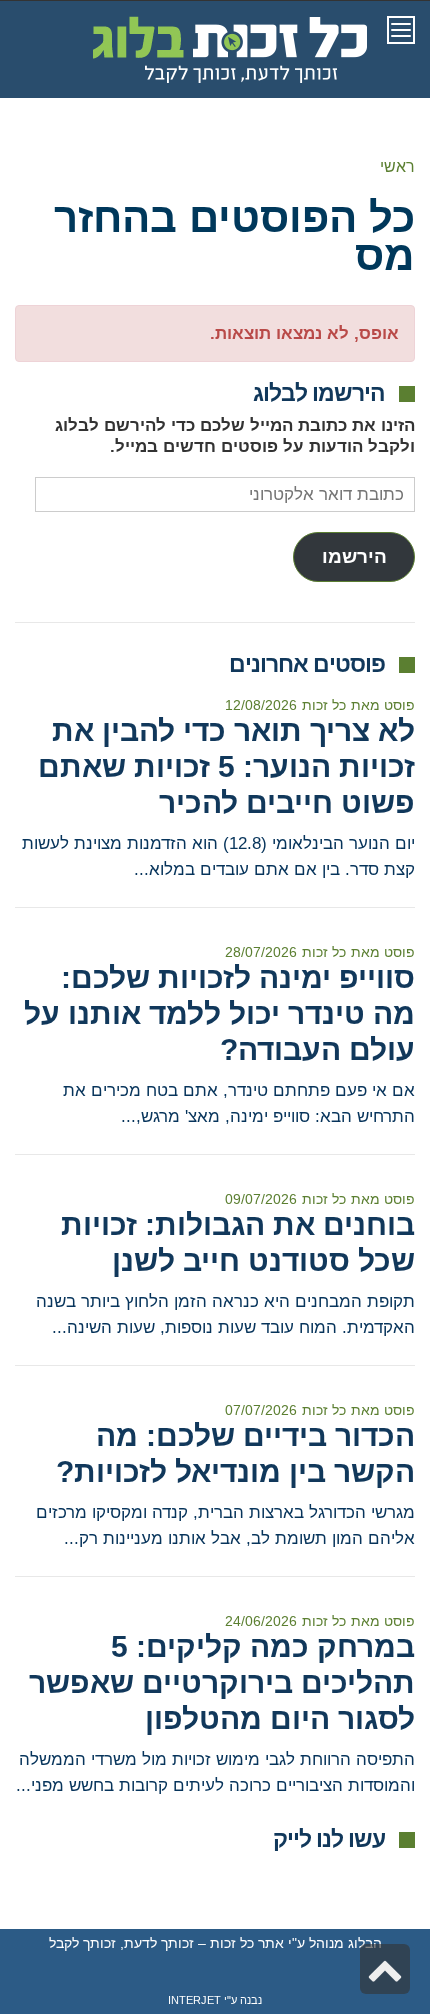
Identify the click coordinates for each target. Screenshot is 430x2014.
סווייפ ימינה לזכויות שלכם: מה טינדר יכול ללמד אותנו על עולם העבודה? (219, 1013)
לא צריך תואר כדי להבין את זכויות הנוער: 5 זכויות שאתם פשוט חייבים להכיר (226, 766)
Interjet (194, 2000)
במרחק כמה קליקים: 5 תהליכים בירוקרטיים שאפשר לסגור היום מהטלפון (222, 1682)
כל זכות (324, 705)
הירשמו (354, 556)
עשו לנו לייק (329, 1839)
